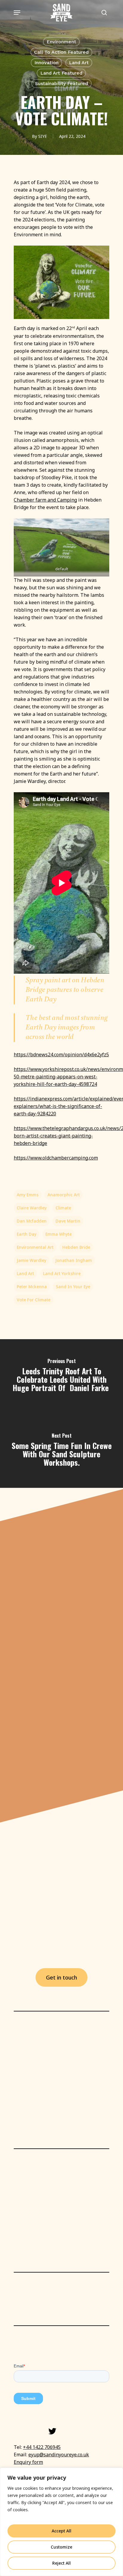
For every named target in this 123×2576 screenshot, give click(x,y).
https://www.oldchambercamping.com (56, 1158)
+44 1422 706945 (42, 2447)
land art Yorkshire (62, 1273)
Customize (61, 2547)
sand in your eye (73, 1287)
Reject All (61, 2563)
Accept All (61, 2531)
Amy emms (28, 1195)
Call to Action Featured (61, 52)
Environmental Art (35, 1247)
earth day (27, 1234)
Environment (61, 42)
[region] (61, 2522)
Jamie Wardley (31, 1260)
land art (25, 1273)
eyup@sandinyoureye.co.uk (59, 2455)
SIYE (43, 136)
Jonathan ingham (74, 1260)
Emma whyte (59, 1234)
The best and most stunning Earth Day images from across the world (67, 1028)
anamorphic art (64, 1195)
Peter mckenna (32, 1287)
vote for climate (34, 1300)
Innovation (46, 63)
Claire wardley (32, 1208)
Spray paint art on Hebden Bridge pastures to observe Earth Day (65, 990)
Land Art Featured (61, 73)
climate (63, 1208)
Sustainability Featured (61, 83)
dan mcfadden (32, 1221)
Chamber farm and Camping (45, 500)
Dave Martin (68, 1221)
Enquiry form (28, 2462)
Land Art (79, 63)
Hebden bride (76, 1247)
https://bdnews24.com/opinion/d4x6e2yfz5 (61, 1055)
